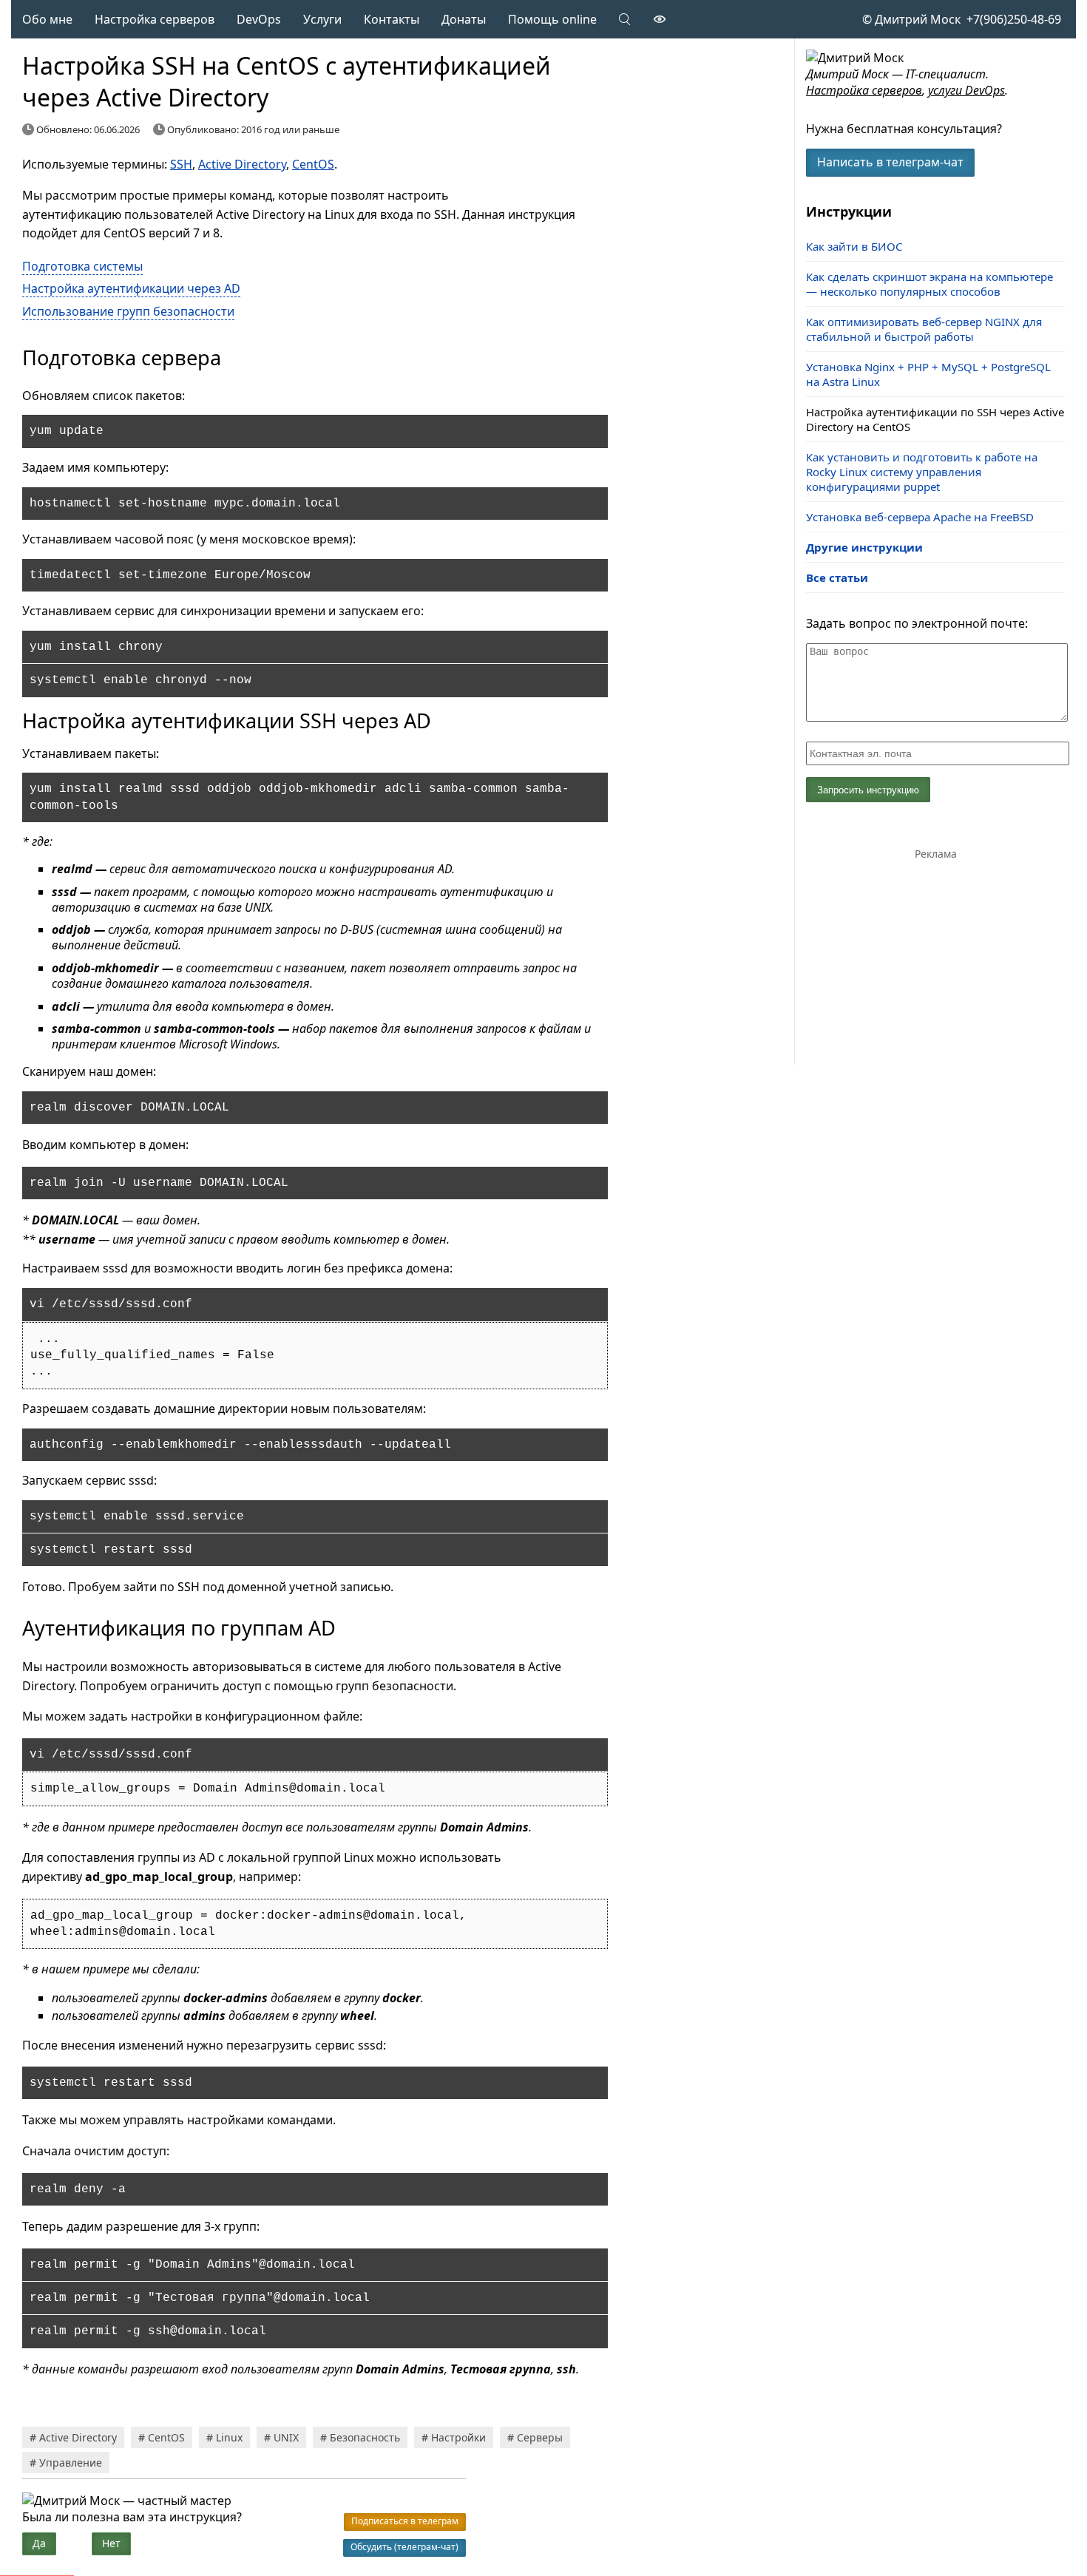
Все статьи (837, 577)
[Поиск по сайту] (625, 19)
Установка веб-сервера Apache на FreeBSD (920, 517)
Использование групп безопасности (128, 311)
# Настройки (454, 2437)
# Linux (224, 2437)
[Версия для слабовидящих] (660, 19)
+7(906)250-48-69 (1011, 19)
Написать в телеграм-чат (890, 162)
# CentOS (162, 2437)
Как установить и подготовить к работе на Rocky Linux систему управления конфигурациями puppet (922, 472)
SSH (181, 164)
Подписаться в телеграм (405, 2521)
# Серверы (535, 2437)
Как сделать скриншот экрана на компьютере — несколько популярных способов (929, 284)
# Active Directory (73, 2437)
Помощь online (552, 19)
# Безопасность (360, 2437)
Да (39, 2543)
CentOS (313, 164)
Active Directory (242, 164)
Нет (111, 2543)
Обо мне (47, 19)
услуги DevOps (966, 90)
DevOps (259, 19)
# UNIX (281, 2437)
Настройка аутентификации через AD (131, 288)
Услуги (322, 19)
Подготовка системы (82, 266)
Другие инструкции (864, 547)
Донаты (464, 19)
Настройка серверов (155, 19)
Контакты (392, 19)
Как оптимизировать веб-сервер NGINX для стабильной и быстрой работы (924, 329)
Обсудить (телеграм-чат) (404, 2547)
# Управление (66, 2463)
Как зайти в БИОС (854, 246)
